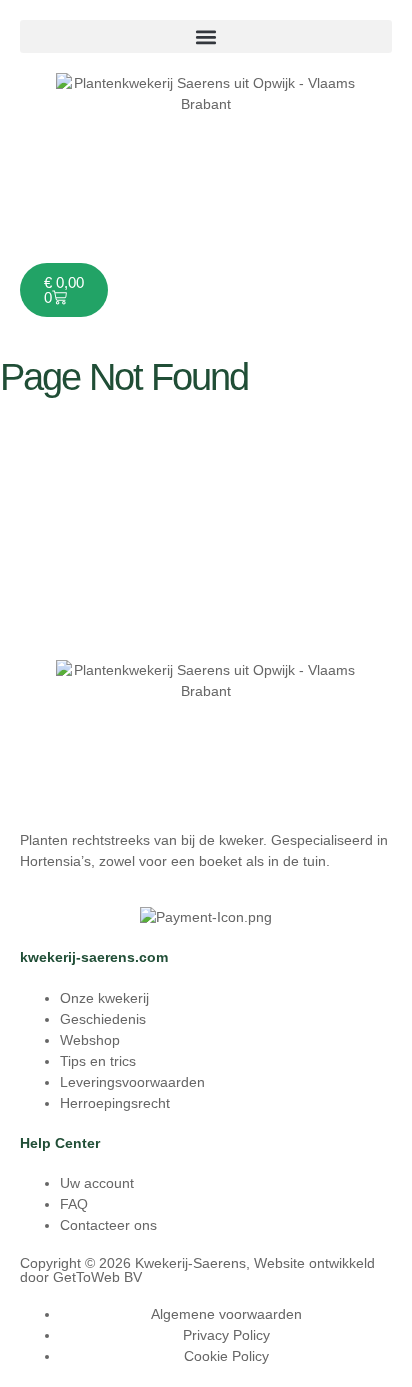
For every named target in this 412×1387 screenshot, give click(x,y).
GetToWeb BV (97, 1277)
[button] (206, 36)
